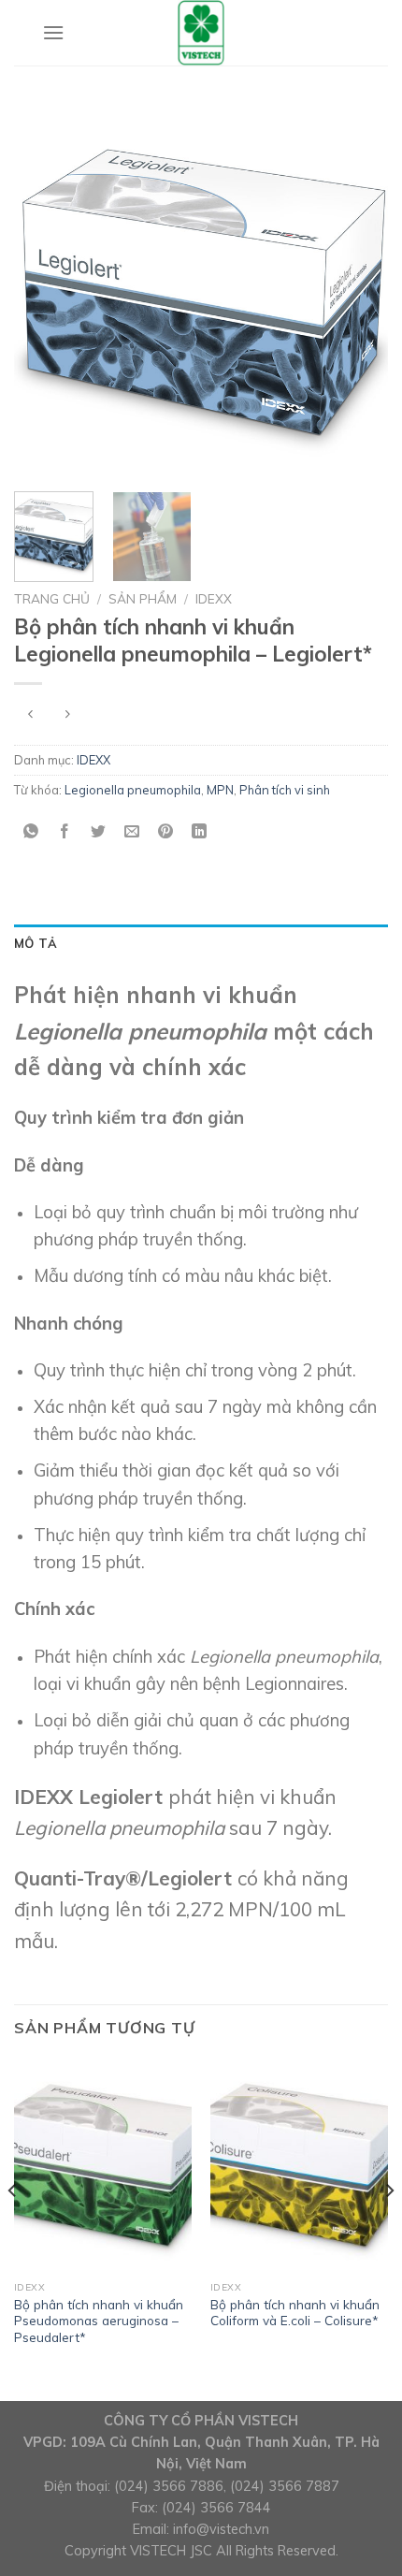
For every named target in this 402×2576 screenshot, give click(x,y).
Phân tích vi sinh (285, 790)
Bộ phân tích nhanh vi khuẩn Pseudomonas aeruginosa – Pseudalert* (99, 2321)
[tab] (201, 943)
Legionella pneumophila (133, 790)
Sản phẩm (143, 598)
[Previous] (45, 290)
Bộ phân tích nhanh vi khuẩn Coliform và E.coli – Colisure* (295, 2313)
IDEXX (214, 598)
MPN (220, 790)
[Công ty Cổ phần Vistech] (201, 33)
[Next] (357, 290)
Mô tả (36, 943)
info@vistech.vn (221, 2529)
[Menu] (53, 32)
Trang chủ (52, 598)
